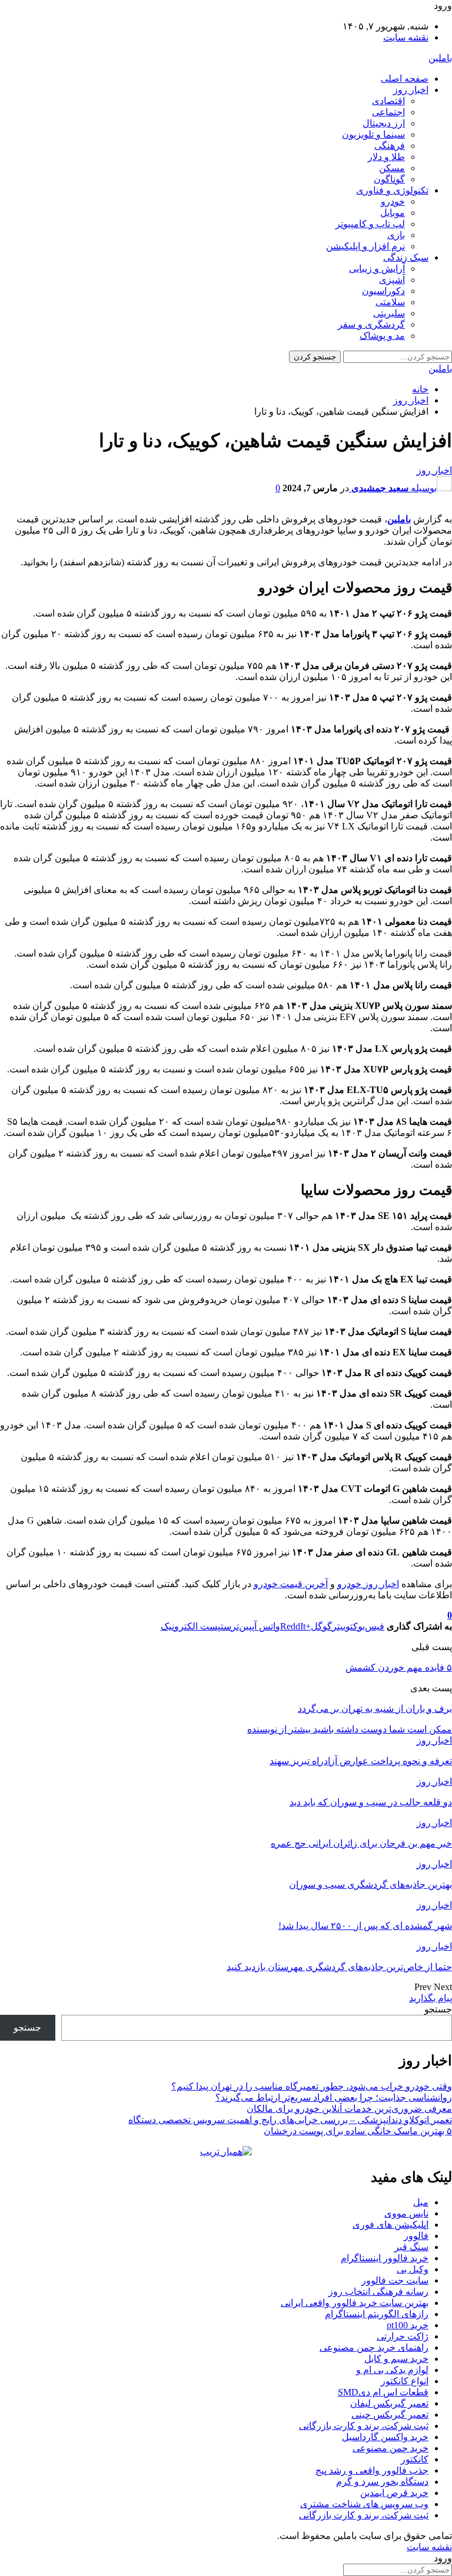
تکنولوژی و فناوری (392, 190)
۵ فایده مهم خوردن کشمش (399, 1667)
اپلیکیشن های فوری (390, 2225)
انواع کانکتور (405, 2381)
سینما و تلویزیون (373, 134)
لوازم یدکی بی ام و (392, 2370)
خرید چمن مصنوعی (390, 2448)
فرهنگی (390, 146)
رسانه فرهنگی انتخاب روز (378, 2292)
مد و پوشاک (382, 336)
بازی (396, 235)
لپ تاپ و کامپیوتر (370, 224)
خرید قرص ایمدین (394, 2493)
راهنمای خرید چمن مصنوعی (374, 2347)
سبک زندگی (406, 257)
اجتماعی (388, 112)
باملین (440, 58)
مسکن (392, 168)
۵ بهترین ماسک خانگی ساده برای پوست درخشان (358, 2131)
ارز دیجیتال (384, 123)
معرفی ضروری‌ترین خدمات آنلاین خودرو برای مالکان (349, 2109)
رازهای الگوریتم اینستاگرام (377, 2314)
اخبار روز (411, 90)
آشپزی (392, 280)
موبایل (393, 213)
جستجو (438, 2009)
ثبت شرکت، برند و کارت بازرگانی (364, 2426)
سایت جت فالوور (395, 2280)
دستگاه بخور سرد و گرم (382, 2482)
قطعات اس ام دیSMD (383, 2392)
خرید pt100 (408, 2325)
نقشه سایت (406, 37)
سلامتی (390, 302)
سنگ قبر (411, 2247)
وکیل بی (413, 2269)
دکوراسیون (383, 291)
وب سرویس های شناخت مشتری (364, 2504)
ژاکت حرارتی (403, 2336)
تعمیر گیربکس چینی (390, 2415)
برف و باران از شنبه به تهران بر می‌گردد (375, 1709)
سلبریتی (389, 313)
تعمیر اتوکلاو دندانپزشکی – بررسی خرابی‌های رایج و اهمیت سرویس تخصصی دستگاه (290, 2120)
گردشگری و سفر (371, 324)
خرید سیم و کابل (396, 2359)
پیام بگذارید (431, 1998)
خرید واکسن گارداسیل (385, 2437)
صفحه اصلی (405, 79)
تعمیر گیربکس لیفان (389, 2403)
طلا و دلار (386, 157)
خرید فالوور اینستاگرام (385, 2258)
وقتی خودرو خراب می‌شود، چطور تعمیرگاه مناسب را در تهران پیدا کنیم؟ (312, 2086)
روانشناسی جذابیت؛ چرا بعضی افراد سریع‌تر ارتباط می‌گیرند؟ (334, 2097)
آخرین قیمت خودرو (291, 1584)
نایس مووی (406, 2213)
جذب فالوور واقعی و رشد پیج (372, 2470)
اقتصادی (388, 101)
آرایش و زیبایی (377, 269)
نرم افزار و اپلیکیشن (365, 246)
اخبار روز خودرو (368, 1584)
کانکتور (415, 2459)
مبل (421, 2202)
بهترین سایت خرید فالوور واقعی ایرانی (355, 2303)
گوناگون (389, 179)
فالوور (416, 2236)
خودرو (393, 201)
